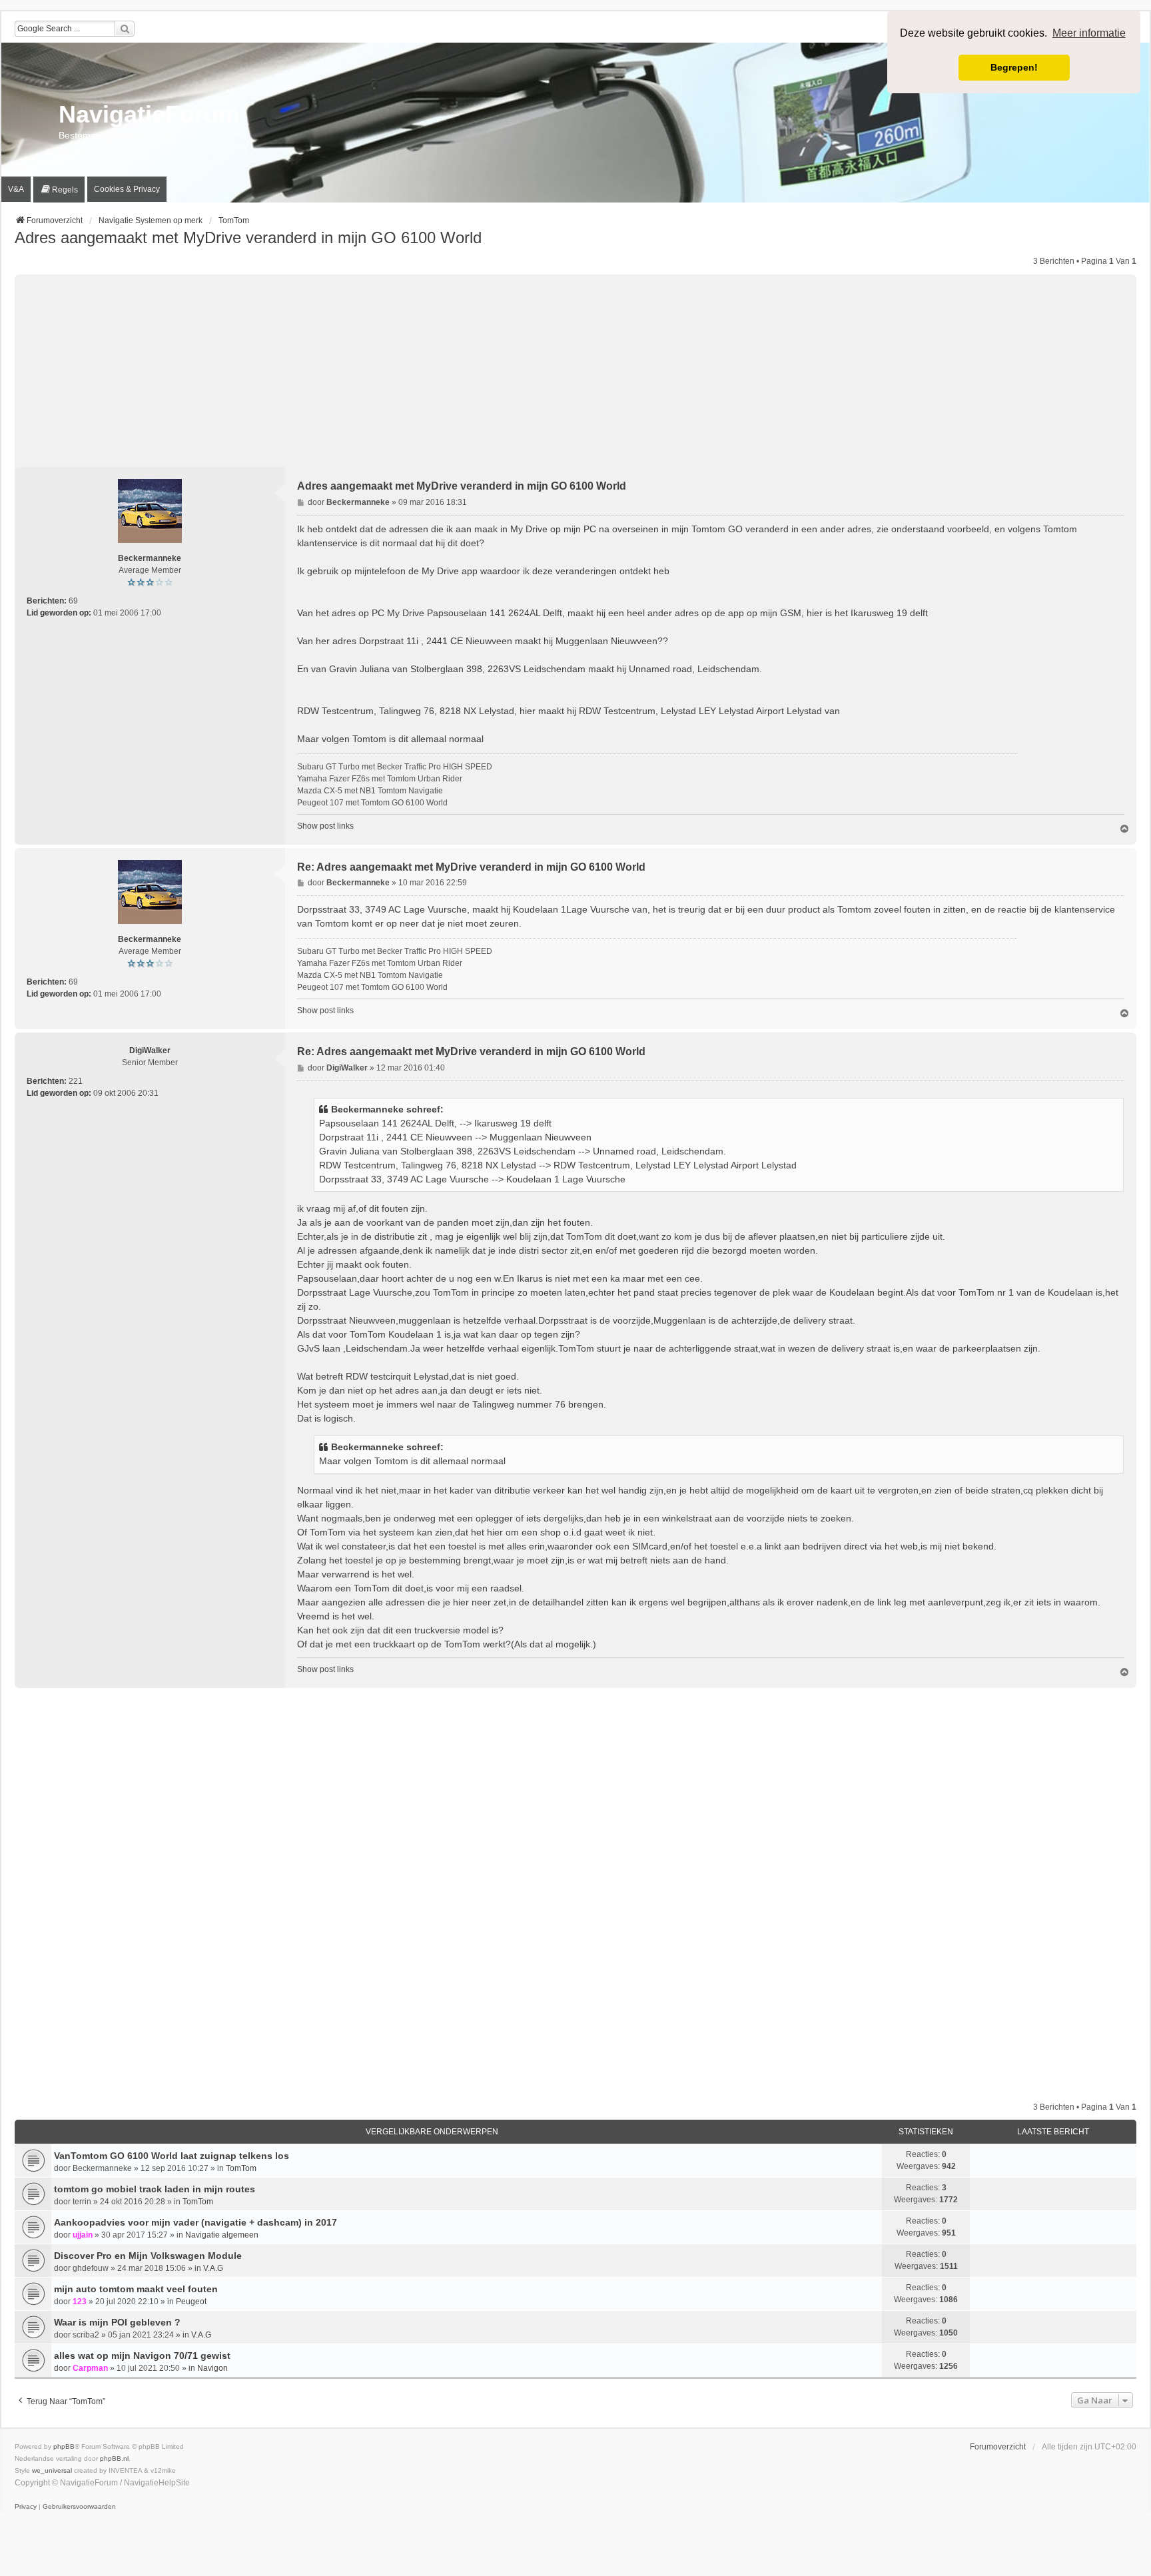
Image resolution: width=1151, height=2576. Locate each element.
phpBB (64, 2446)
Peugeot (191, 2302)
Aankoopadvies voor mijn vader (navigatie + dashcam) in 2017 (195, 2222)
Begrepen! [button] (1014, 67)
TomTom (241, 2168)
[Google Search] (125, 29)
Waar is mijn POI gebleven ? (117, 2322)
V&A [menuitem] (16, 189)
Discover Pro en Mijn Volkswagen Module (148, 2256)
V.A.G (213, 2268)
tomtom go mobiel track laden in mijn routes (155, 2189)
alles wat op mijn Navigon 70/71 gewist (142, 2356)
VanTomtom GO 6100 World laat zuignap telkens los (172, 2156)
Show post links (325, 826)
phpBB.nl (114, 2458)
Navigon (212, 2368)
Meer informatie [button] (1089, 33)
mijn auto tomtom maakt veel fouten (136, 2289)
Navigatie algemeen (222, 2235)
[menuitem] (59, 190)
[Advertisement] (575, 368)
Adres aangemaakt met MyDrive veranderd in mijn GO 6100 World (248, 237)
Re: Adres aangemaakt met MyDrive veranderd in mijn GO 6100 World (471, 867)
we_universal (52, 2470)
